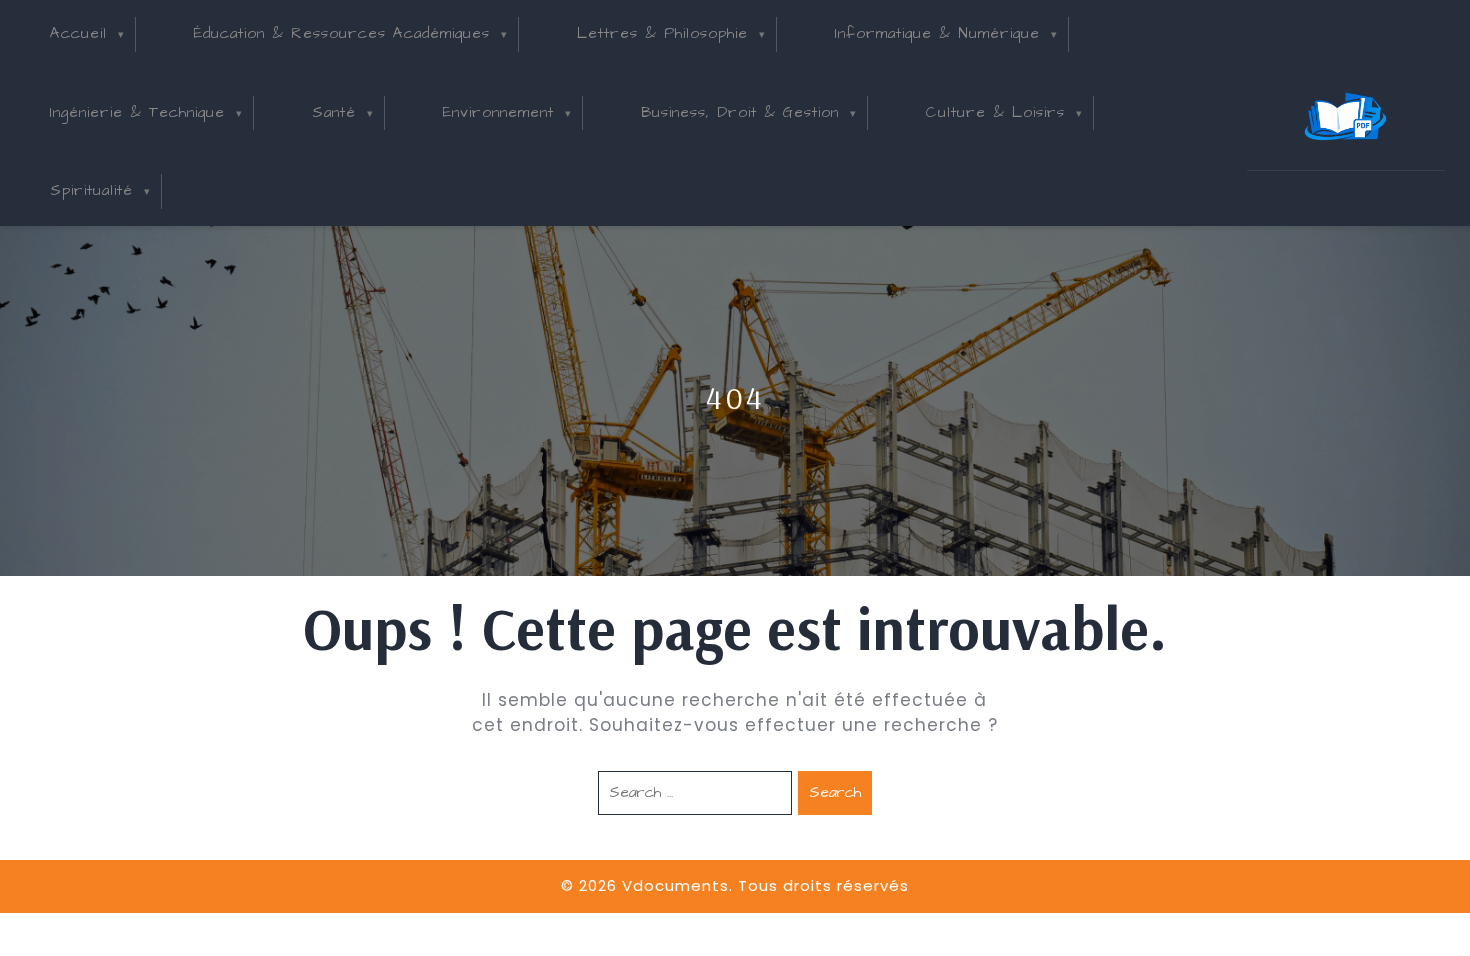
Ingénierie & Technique (137, 112)
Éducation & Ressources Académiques (342, 33)
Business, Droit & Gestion (740, 112)
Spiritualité (91, 190)
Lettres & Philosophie (662, 33)
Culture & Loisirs (995, 112)
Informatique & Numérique (937, 33)
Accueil (78, 33)
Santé (334, 112)
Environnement (498, 112)
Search (835, 792)
